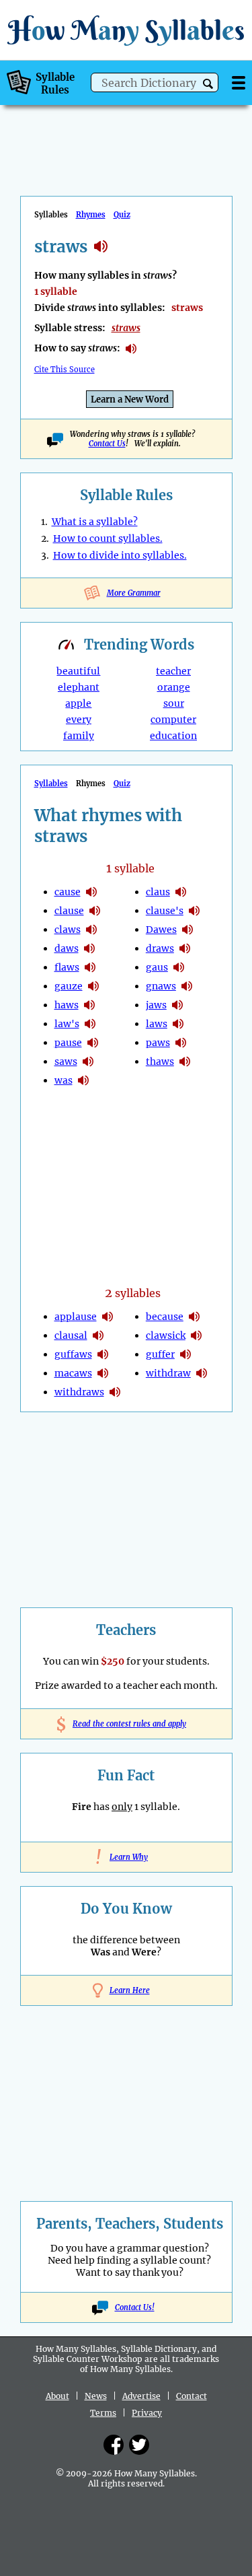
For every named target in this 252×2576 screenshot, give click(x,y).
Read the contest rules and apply (126, 1724)
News (96, 2396)
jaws (156, 1005)
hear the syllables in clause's (194, 911)
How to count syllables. (108, 538)
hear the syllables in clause (95, 911)
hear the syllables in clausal (98, 1335)
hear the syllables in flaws (90, 967)
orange (174, 687)
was (64, 1080)
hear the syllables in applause (108, 1317)
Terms (103, 2413)
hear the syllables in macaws (103, 1373)
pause (68, 1043)
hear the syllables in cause (91, 892)
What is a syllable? (95, 522)
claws (68, 930)
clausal (71, 1335)
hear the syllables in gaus (179, 967)
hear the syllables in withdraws (115, 1392)
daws (67, 948)
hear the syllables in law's (90, 1024)
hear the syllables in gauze (93, 986)
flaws (67, 967)
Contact (192, 2396)
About (57, 2396)
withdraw (168, 1373)
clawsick (166, 1335)
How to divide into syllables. (120, 555)
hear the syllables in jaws (177, 1005)
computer (173, 720)
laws (157, 1024)
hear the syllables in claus (181, 892)
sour (174, 703)
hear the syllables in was (83, 1080)
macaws (73, 1373)
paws (158, 1043)
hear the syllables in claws (91, 930)
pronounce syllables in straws (131, 349)
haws (67, 1005)
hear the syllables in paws (181, 1043)
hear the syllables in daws (89, 948)
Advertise (141, 2396)
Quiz (122, 215)
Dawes (161, 930)
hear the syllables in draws (185, 948)
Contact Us (107, 444)
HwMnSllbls (126, 30)
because (165, 1317)
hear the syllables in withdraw (202, 1373)
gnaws (161, 986)
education (173, 736)
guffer (160, 1354)
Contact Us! (135, 2307)
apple (78, 703)
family (79, 736)
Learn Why (126, 1857)
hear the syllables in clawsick (196, 1335)
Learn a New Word (130, 399)
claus (158, 892)
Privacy (147, 2413)
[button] (208, 84)
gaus (157, 967)
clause (69, 911)
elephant (79, 687)
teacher (173, 671)
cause (68, 892)
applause (76, 1317)
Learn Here (130, 1990)
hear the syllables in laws (178, 1024)
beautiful (78, 671)
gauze (69, 986)
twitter (139, 2445)
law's (67, 1024)
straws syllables (101, 246)
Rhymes (91, 215)
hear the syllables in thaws (185, 1061)
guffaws (73, 1354)
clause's (165, 911)
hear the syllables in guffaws (103, 1354)
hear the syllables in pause (93, 1043)
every (79, 720)
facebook (114, 2445)
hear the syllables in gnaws (187, 986)
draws (160, 948)
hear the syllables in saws (88, 1061)
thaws (160, 1061)
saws (66, 1061)
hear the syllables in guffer (185, 1354)
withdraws (79, 1392)
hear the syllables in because (194, 1317)
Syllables (51, 784)
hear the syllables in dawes (187, 930)
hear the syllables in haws (89, 1005)
